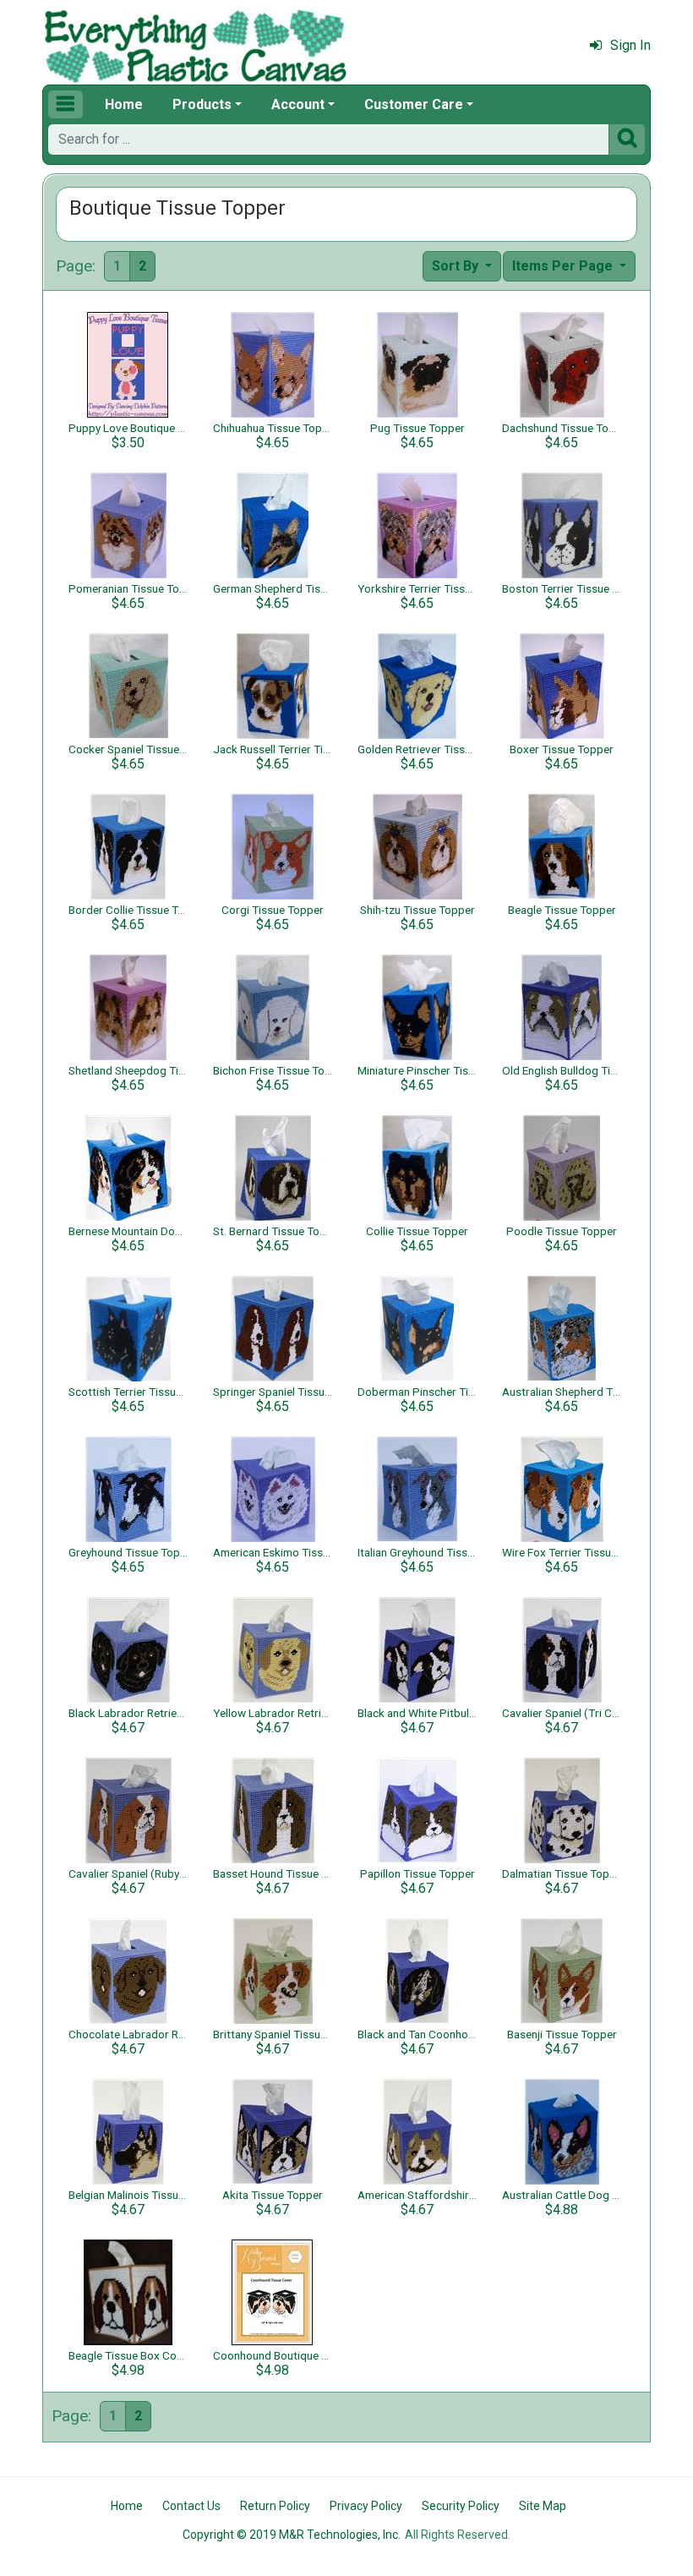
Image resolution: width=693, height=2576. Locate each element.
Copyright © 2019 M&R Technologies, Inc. (292, 2535)
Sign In (630, 45)
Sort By (457, 266)
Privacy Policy (366, 2506)
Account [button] (298, 104)
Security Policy (461, 2506)
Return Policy (275, 2506)
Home (124, 104)
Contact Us (191, 2506)
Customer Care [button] (414, 104)
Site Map (543, 2506)
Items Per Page (564, 266)
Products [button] (202, 104)
